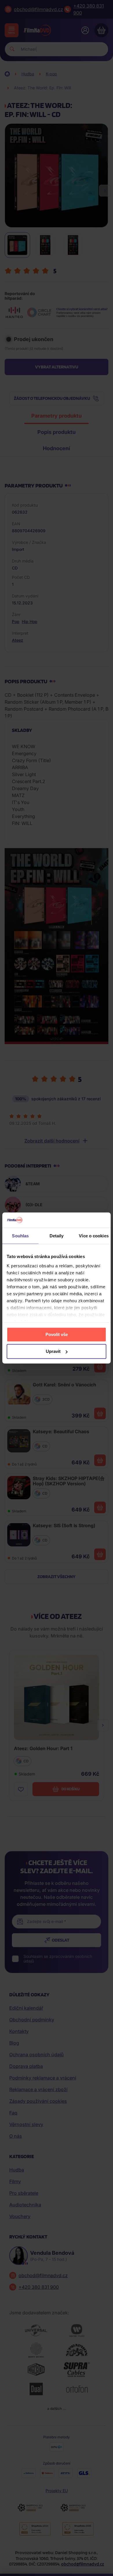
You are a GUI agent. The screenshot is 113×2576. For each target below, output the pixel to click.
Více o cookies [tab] (94, 1236)
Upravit (53, 1351)
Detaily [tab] (57, 1236)
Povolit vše (57, 1334)
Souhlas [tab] (20, 1236)
